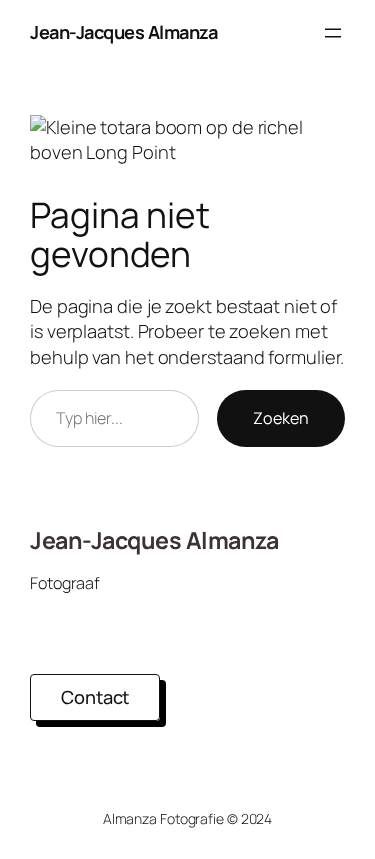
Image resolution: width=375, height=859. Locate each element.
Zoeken (281, 418)
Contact (95, 697)
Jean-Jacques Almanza (123, 32)
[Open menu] (333, 33)
